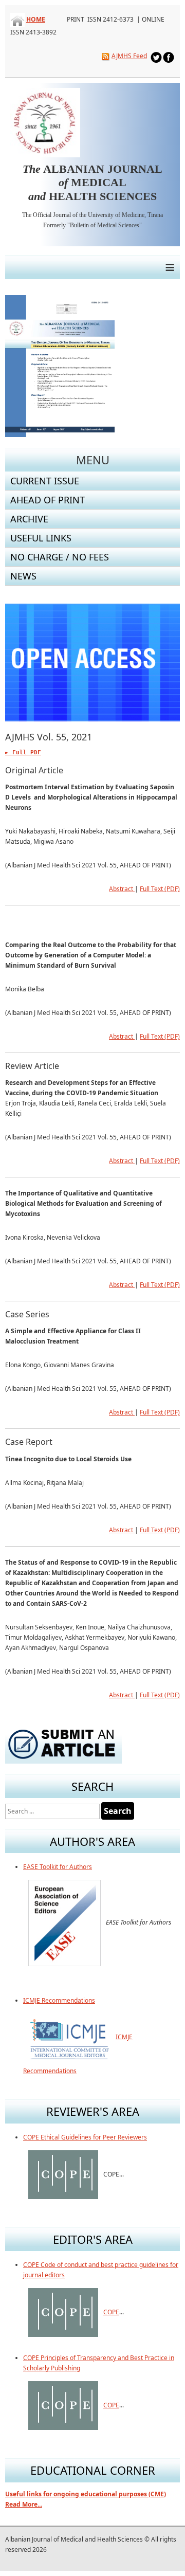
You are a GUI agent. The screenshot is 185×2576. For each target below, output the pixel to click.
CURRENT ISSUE (45, 481)
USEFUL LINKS (41, 538)
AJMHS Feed (129, 56)
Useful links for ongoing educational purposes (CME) (86, 2494)
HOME (36, 19)
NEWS (23, 576)
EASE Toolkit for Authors (58, 1867)
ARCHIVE (29, 519)
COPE (111, 2312)
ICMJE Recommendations (59, 2000)
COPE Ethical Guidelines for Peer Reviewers (85, 2137)
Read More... (24, 2504)
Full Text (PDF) (160, 889)
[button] (149, 663)
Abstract (122, 889)
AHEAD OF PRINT (48, 500)
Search (118, 1811)
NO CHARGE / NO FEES (60, 557)
